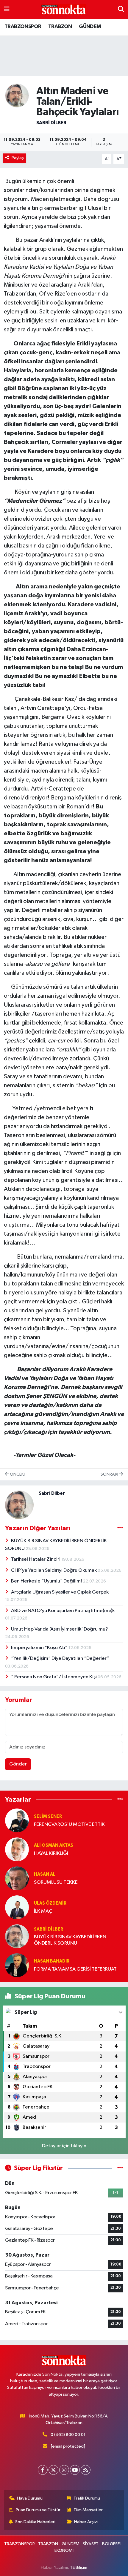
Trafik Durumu (87, 2498)
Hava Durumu (30, 2498)
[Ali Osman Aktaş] (17, 1849)
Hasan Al (45, 1874)
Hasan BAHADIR (52, 1961)
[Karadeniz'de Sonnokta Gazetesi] (64, 10)
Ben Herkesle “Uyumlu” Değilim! (47, 1581)
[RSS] (86, 2470)
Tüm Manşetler (88, 2510)
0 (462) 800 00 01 (68, 2435)
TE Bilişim (79, 2567)
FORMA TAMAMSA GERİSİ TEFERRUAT (75, 1969)
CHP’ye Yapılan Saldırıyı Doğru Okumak (54, 1570)
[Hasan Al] (17, 1878)
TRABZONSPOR (23, 27)
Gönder (18, 1764)
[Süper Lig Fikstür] (120, 2168)
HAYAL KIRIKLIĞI (51, 1853)
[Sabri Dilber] (17, 95)
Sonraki (110, 1474)
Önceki (17, 1474)
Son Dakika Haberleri (35, 2522)
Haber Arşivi (86, 2522)
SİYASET (91, 2544)
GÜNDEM (90, 27)
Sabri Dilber (51, 123)
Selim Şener (48, 1816)
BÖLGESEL (112, 2544)
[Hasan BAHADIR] (17, 1965)
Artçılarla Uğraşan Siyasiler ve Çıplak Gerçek (60, 1592)
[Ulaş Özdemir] (17, 1907)
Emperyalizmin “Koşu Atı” (40, 1648)
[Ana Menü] (7, 9)
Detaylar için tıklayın (64, 2146)
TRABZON (60, 27)
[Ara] (121, 9)
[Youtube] (75, 2470)
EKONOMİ (64, 2550)
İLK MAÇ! (44, 1911)
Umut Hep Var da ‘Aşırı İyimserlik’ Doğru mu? (60, 1629)
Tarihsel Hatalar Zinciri (36, 1559)
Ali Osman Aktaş (54, 1845)
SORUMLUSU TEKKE (56, 1882)
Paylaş (18, 158)
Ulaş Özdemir (50, 1903)
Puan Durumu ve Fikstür (38, 2510)
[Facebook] (43, 2470)
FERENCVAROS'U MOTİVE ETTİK (69, 1824)
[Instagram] (64, 2470)
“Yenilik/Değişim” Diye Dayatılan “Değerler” (60, 1658)
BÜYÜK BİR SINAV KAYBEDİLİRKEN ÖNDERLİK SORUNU (70, 1940)
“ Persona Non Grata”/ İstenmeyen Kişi (54, 1677)
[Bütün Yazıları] (120, 1528)
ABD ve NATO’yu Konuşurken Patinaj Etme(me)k (63, 1611)
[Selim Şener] (17, 1820)
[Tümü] (120, 1799)
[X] (53, 2470)
